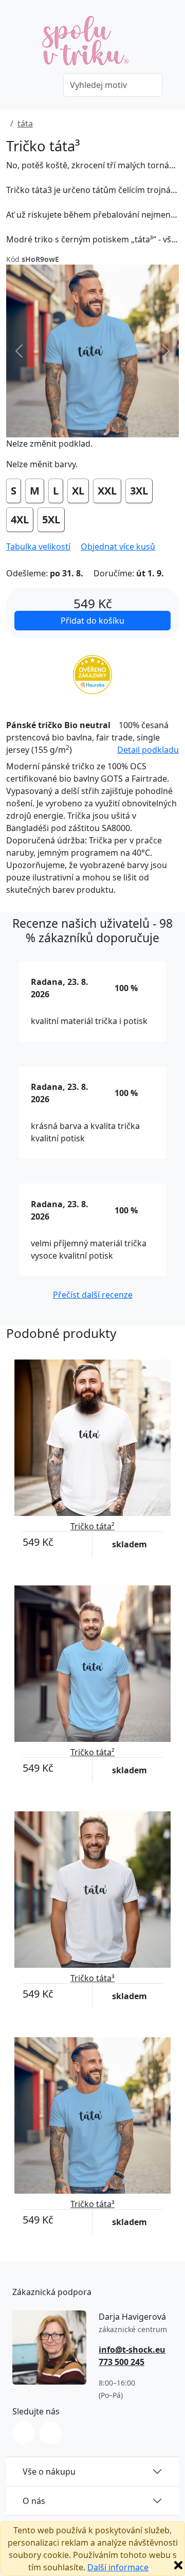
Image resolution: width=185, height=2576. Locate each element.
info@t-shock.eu (132, 2350)
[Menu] (41, 86)
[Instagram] (24, 2433)
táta (25, 123)
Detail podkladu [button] (148, 750)
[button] (118, 546)
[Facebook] (50, 2433)
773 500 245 (122, 2362)
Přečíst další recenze (93, 1295)
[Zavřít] (178, 2565)
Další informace (118, 2567)
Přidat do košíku (92, 621)
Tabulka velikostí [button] (38, 546)
